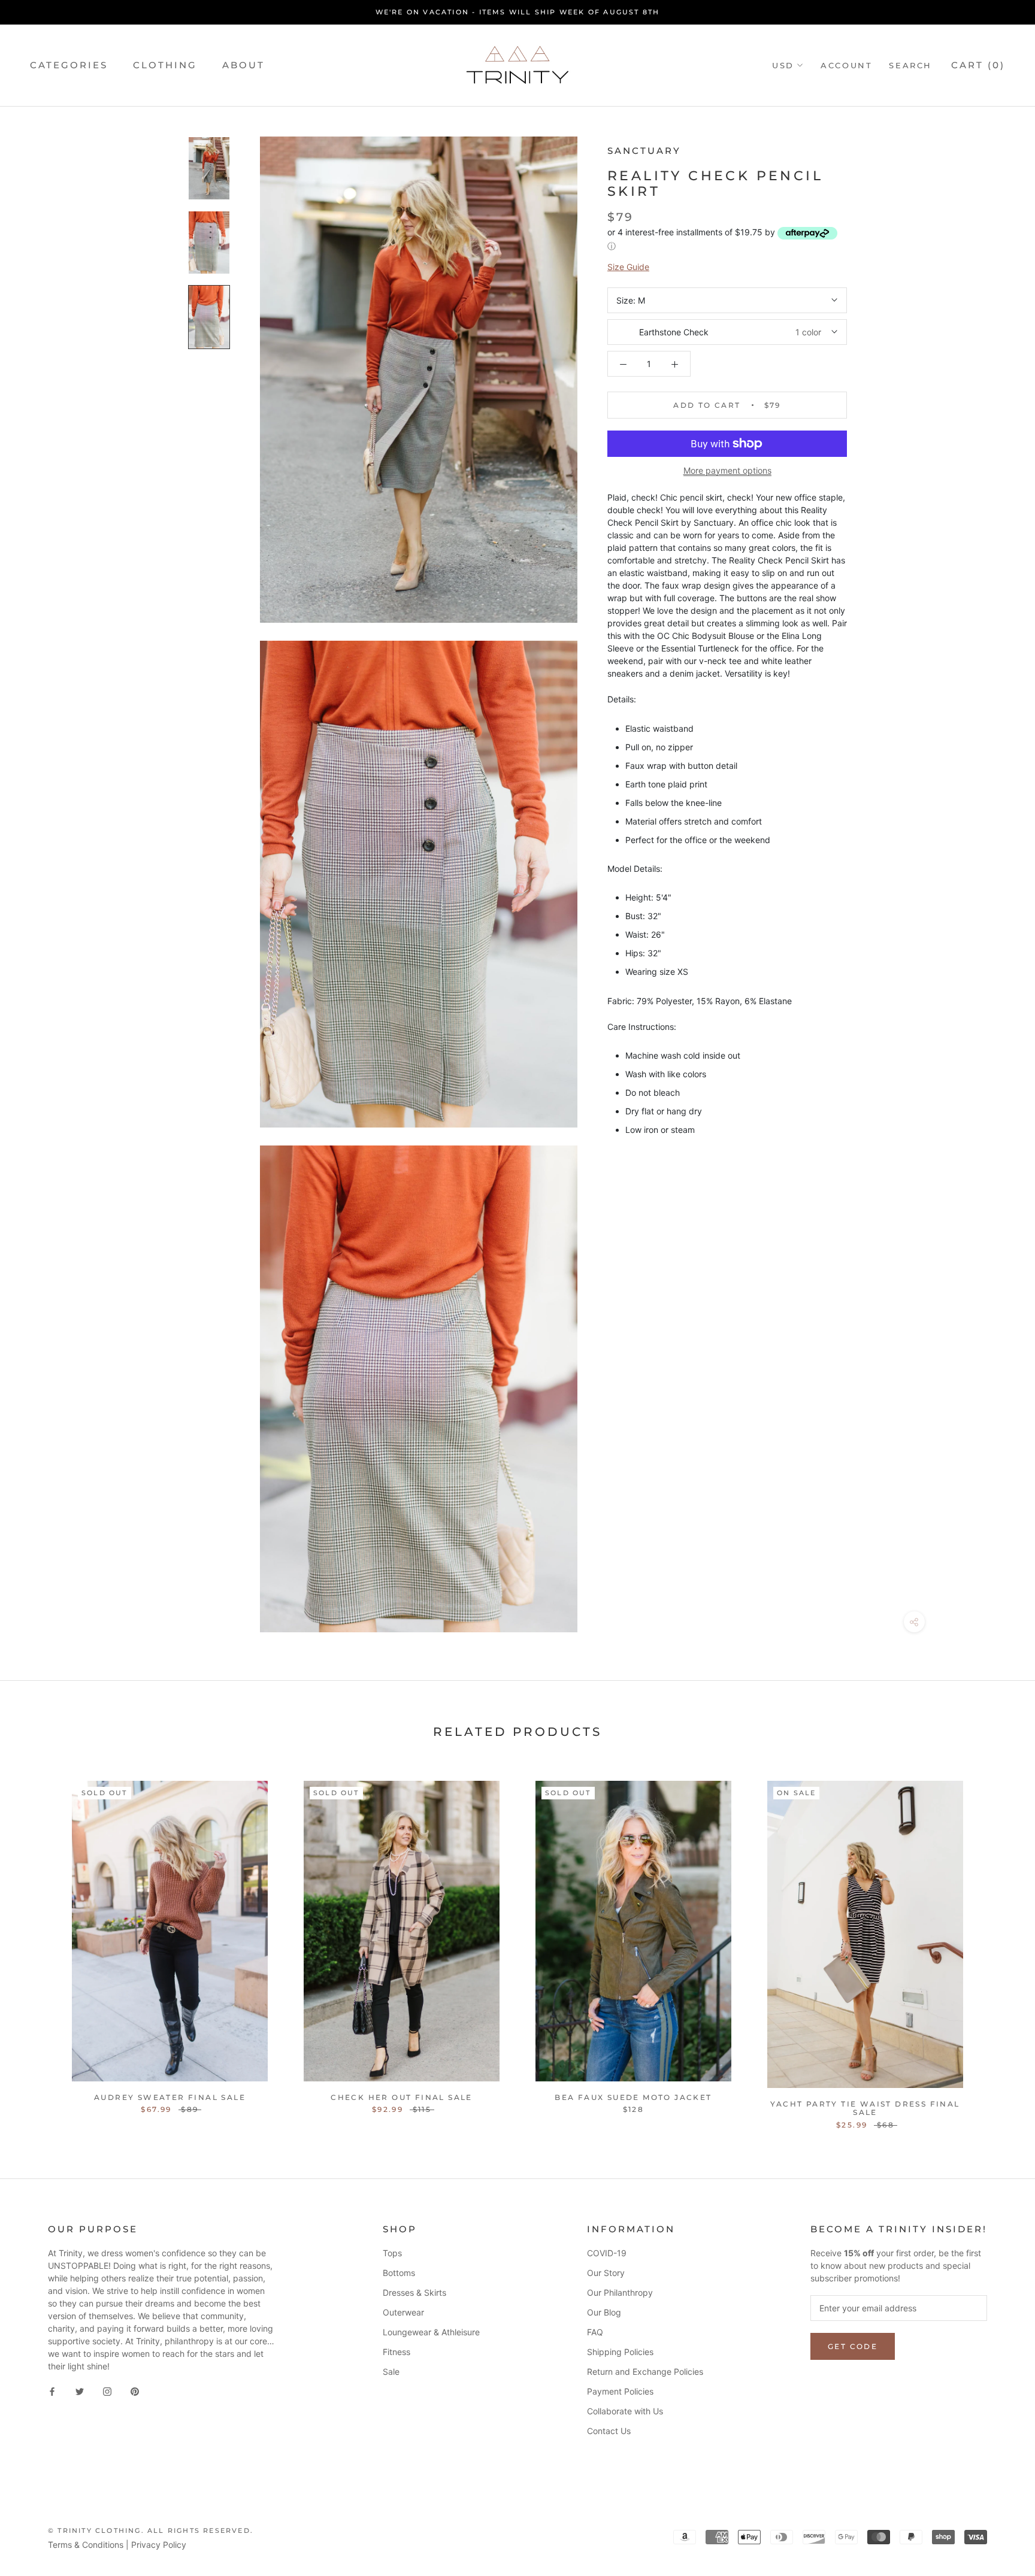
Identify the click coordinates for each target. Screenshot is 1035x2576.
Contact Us (609, 2431)
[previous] (37, 1942)
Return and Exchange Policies (645, 2372)
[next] (998, 1942)
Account (846, 65)
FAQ (595, 2332)
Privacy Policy (159, 2545)
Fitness (397, 2352)
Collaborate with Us (625, 2411)
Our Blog (604, 2312)
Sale (391, 2372)
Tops (392, 2253)
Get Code (853, 2346)
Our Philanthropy (620, 2292)
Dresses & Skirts (414, 2292)
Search (910, 65)
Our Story (606, 2273)
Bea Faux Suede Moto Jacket (633, 2097)
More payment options (727, 470)
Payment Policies (620, 2391)
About (243, 65)
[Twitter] (80, 2391)
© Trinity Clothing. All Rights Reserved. (151, 2530)
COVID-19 (607, 2253)
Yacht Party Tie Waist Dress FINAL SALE (865, 2108)
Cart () (978, 65)
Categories (69, 65)
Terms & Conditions (86, 2545)
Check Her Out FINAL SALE (402, 2097)
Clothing (165, 65)
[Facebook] (52, 2391)
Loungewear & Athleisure (431, 2332)
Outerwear (403, 2312)
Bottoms (399, 2273)
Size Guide (628, 267)
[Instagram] (107, 2391)
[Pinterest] (135, 2391)
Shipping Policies (620, 2352)
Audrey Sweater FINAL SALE (170, 2097)
